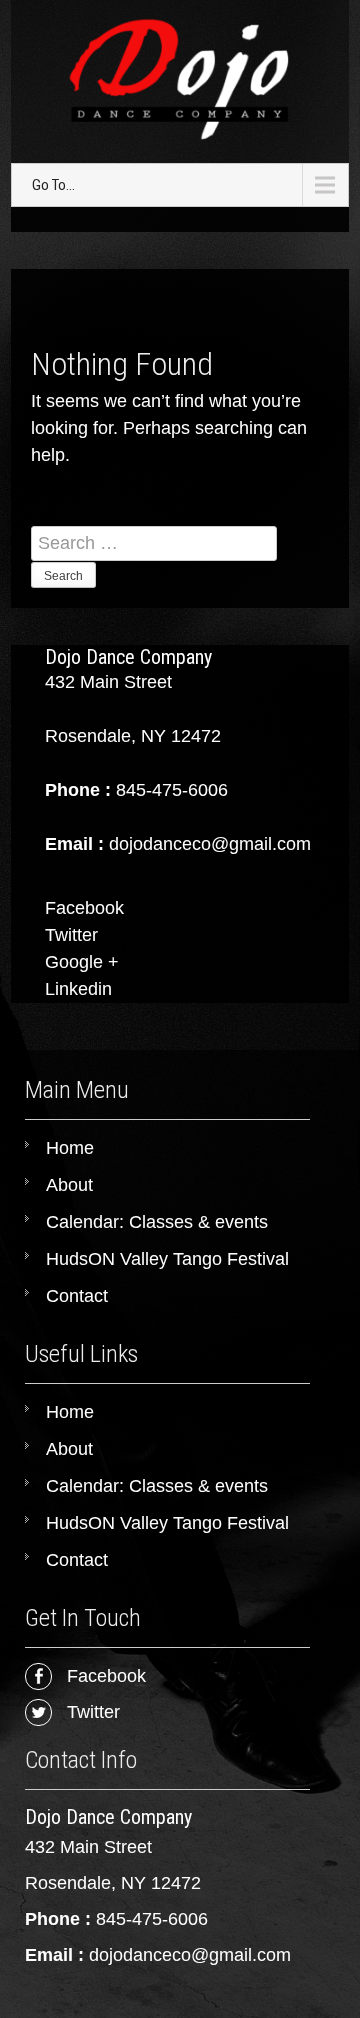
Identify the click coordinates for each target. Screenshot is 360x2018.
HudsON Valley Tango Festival (167, 1259)
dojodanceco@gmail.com (190, 1955)
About (69, 1185)
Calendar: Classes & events (157, 1222)
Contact (77, 1296)
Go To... (53, 185)
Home (70, 1148)
